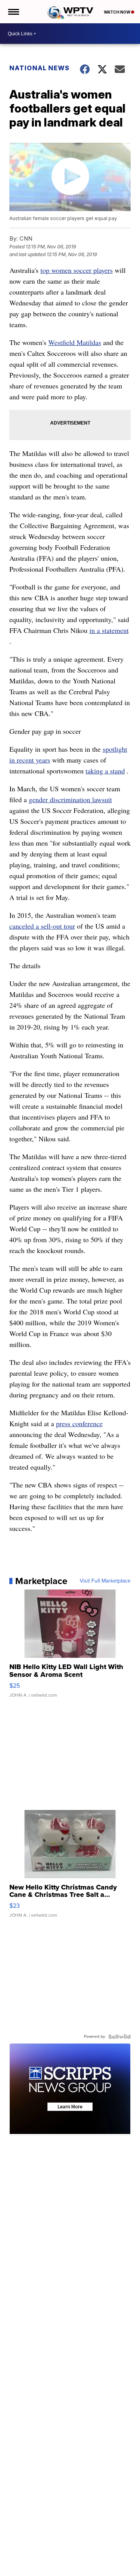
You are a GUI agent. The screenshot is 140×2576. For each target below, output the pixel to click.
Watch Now (117, 12)
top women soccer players (77, 270)
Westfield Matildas (75, 342)
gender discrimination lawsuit (70, 799)
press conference (79, 1423)
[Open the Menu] (13, 12)
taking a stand (105, 771)
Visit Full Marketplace (105, 1581)
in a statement (109, 630)
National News (39, 68)
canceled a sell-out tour (42, 926)
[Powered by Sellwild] (119, 2037)
